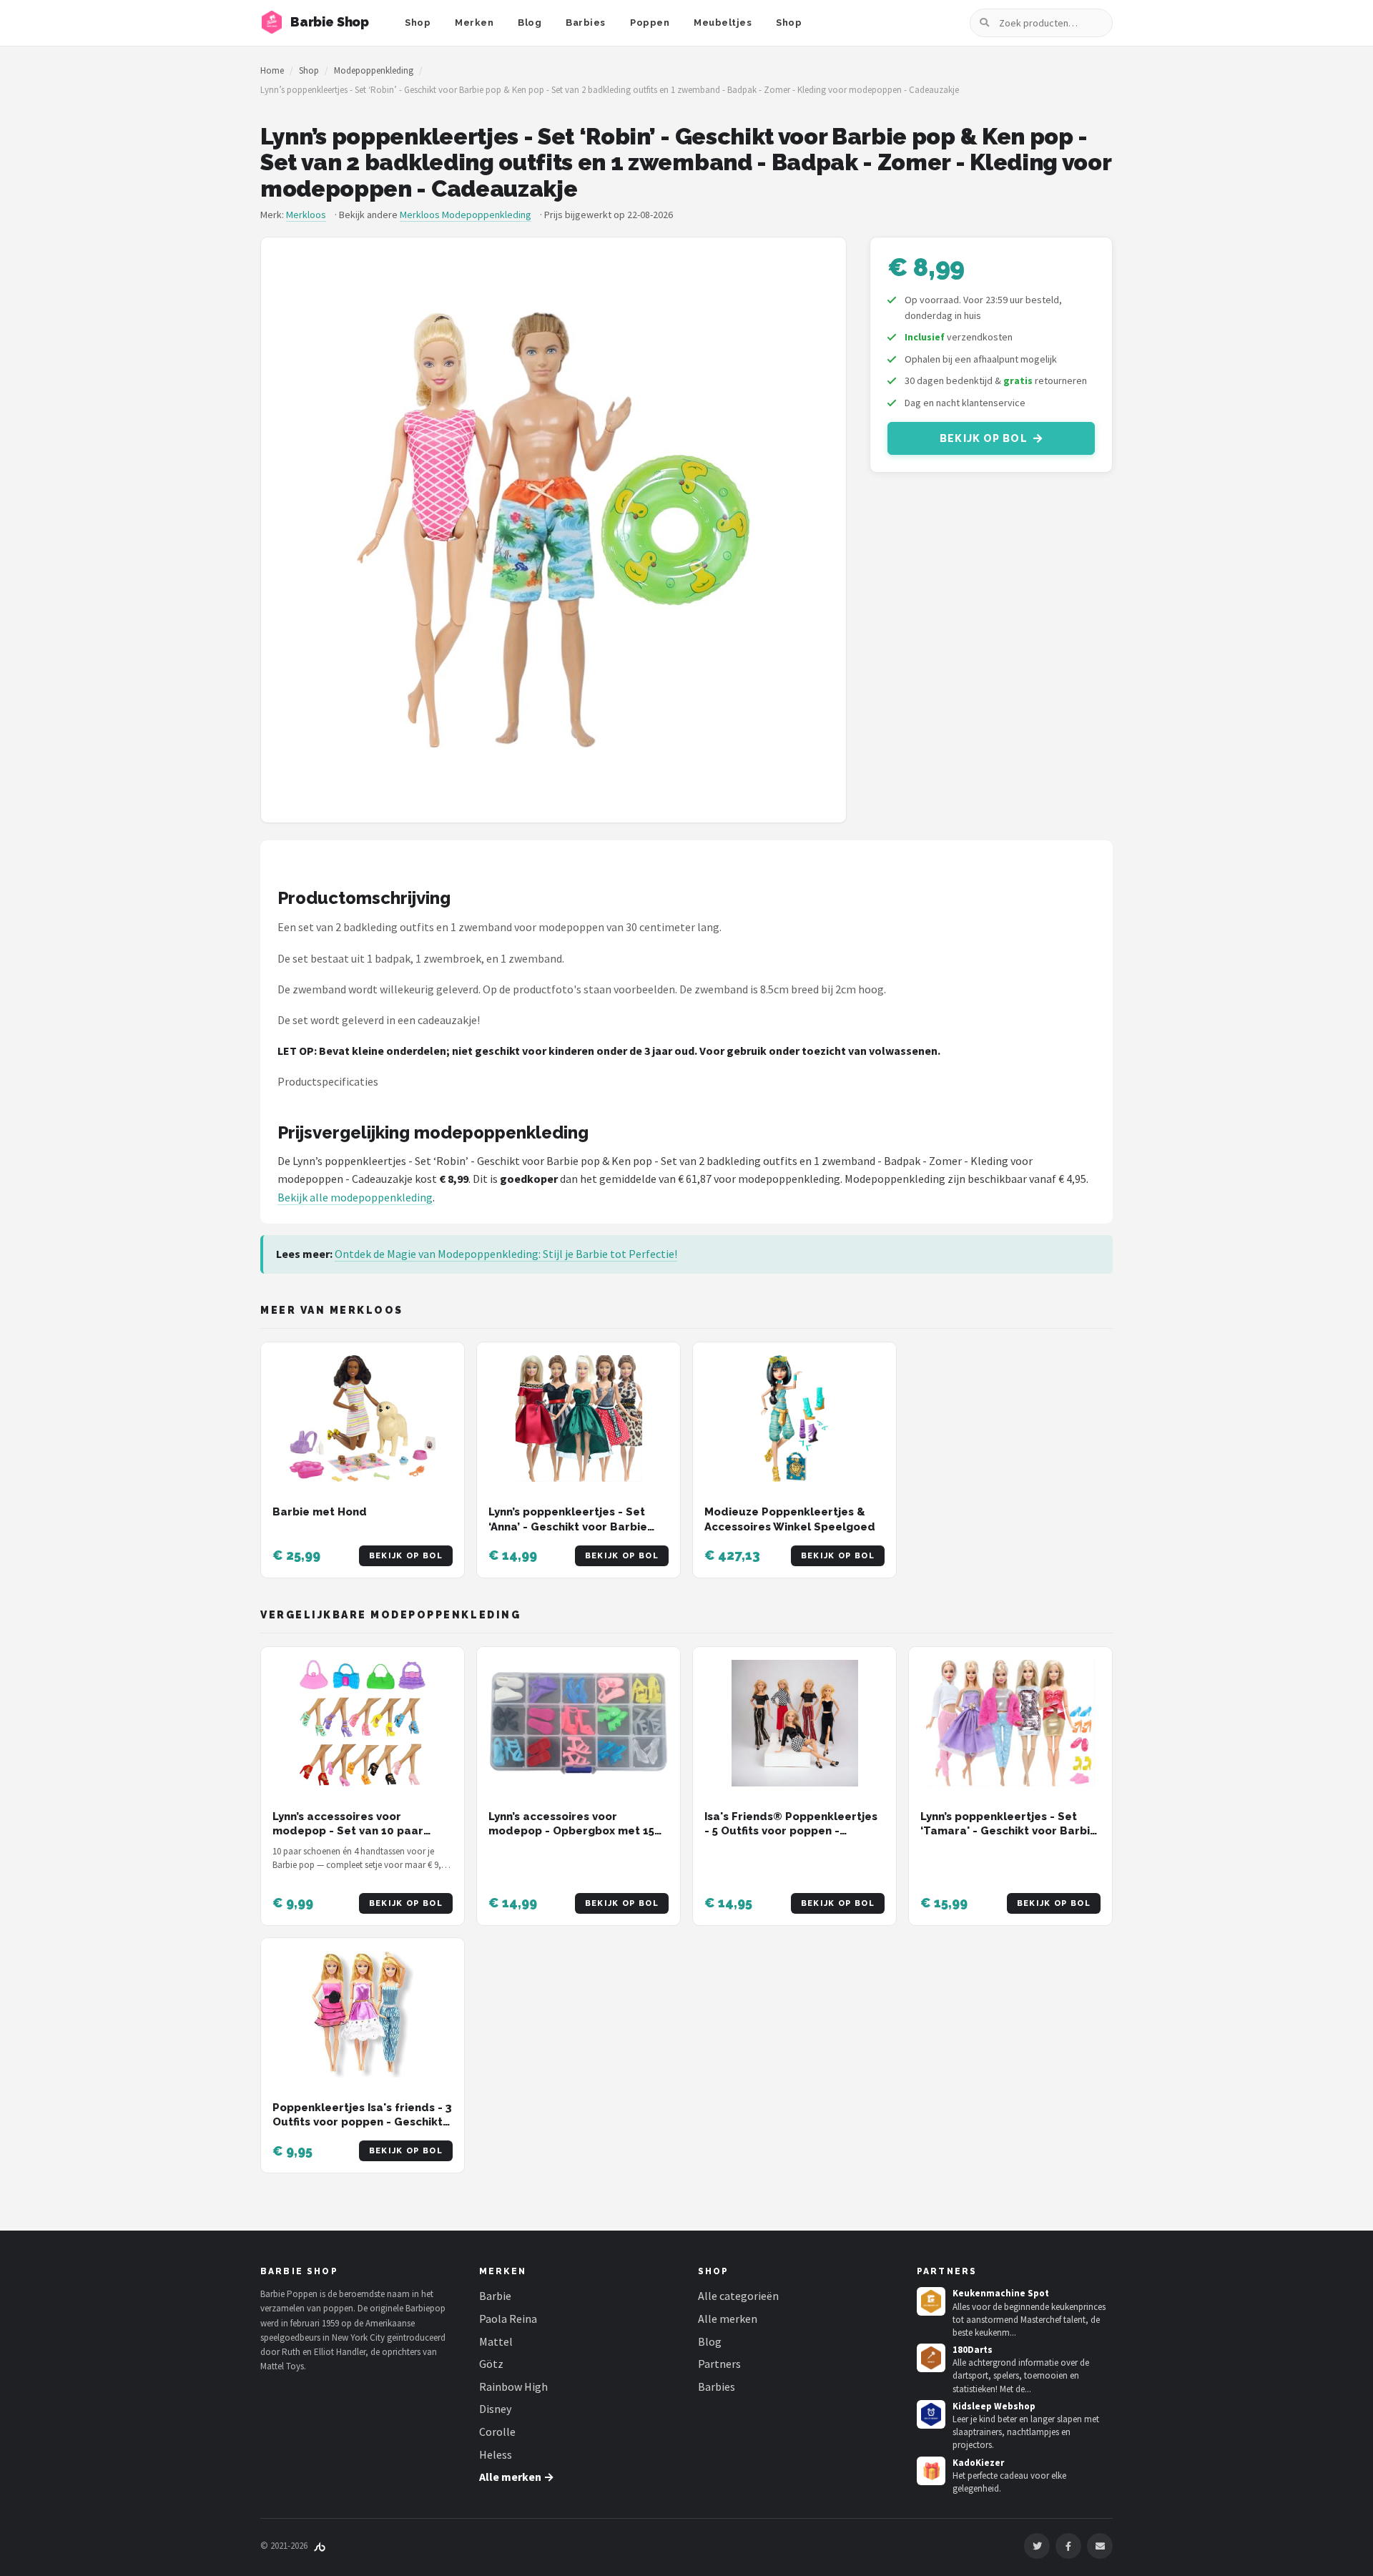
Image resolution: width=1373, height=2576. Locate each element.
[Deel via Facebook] (1068, 2546)
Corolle (497, 2432)
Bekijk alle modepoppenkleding (355, 1197)
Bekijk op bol (984, 438)
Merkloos (306, 215)
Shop (418, 23)
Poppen (650, 23)
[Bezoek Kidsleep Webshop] (931, 2414)
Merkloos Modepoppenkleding (466, 215)
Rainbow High (513, 2386)
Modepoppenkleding (374, 70)
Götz (491, 2364)
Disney (495, 2409)
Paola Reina (508, 2319)
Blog (530, 23)
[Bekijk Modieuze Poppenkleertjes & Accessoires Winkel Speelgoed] (794, 1419)
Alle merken (728, 2319)
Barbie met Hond (320, 1512)
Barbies (586, 23)
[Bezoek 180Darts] (931, 2358)
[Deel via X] (1037, 2546)
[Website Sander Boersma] (320, 2546)
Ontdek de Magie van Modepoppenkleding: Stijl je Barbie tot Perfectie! (506, 1254)
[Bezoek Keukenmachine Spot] (931, 2301)
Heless (496, 2454)
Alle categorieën (738, 2296)
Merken (474, 23)
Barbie (495, 2296)
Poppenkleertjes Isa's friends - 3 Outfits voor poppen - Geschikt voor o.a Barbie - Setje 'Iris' (362, 2122)
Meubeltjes (723, 23)
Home (272, 70)
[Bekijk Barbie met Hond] (363, 1419)
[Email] (1100, 2546)
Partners (719, 2364)
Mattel (496, 2341)
